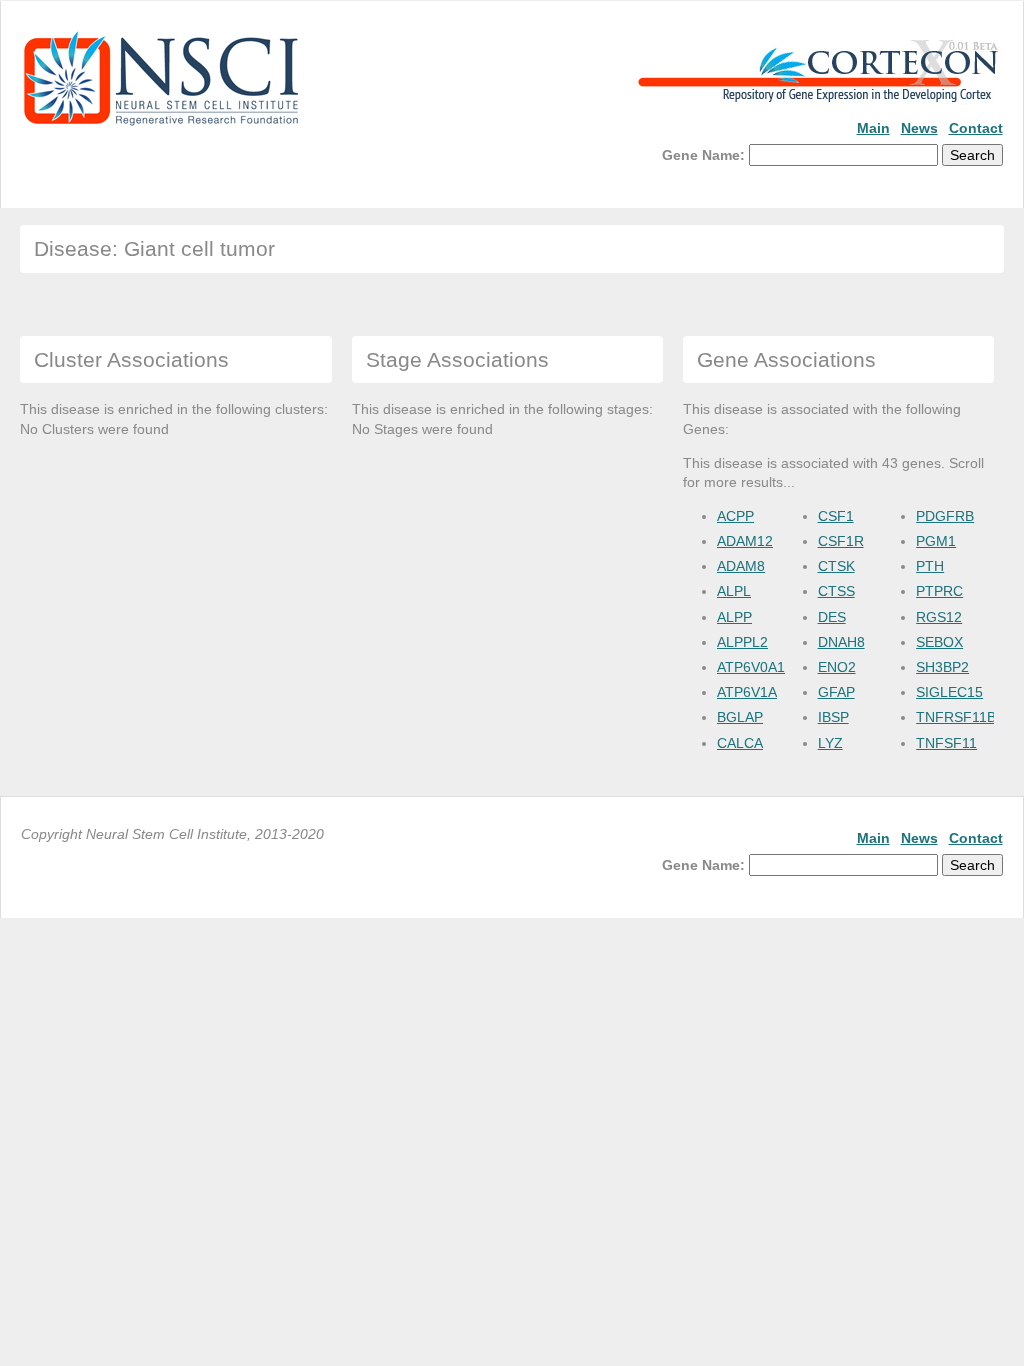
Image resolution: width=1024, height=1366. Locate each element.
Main (873, 128)
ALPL (734, 591)
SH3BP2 (942, 667)
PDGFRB (945, 516)
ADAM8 (741, 566)
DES (832, 617)
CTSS (836, 591)
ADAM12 (745, 541)
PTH (930, 566)
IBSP (833, 717)
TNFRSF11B (956, 717)
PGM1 (936, 541)
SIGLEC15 (949, 692)
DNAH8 (841, 642)
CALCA (740, 743)
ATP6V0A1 (751, 667)
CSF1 (836, 516)
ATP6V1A (747, 692)
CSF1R (841, 541)
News (919, 128)
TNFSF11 (946, 743)
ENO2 (837, 667)
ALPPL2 (742, 642)
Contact (976, 128)
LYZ (830, 743)
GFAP (836, 692)
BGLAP (740, 717)
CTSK (836, 566)
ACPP (735, 516)
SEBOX (939, 642)
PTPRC (939, 591)
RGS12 (939, 617)
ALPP (734, 617)
